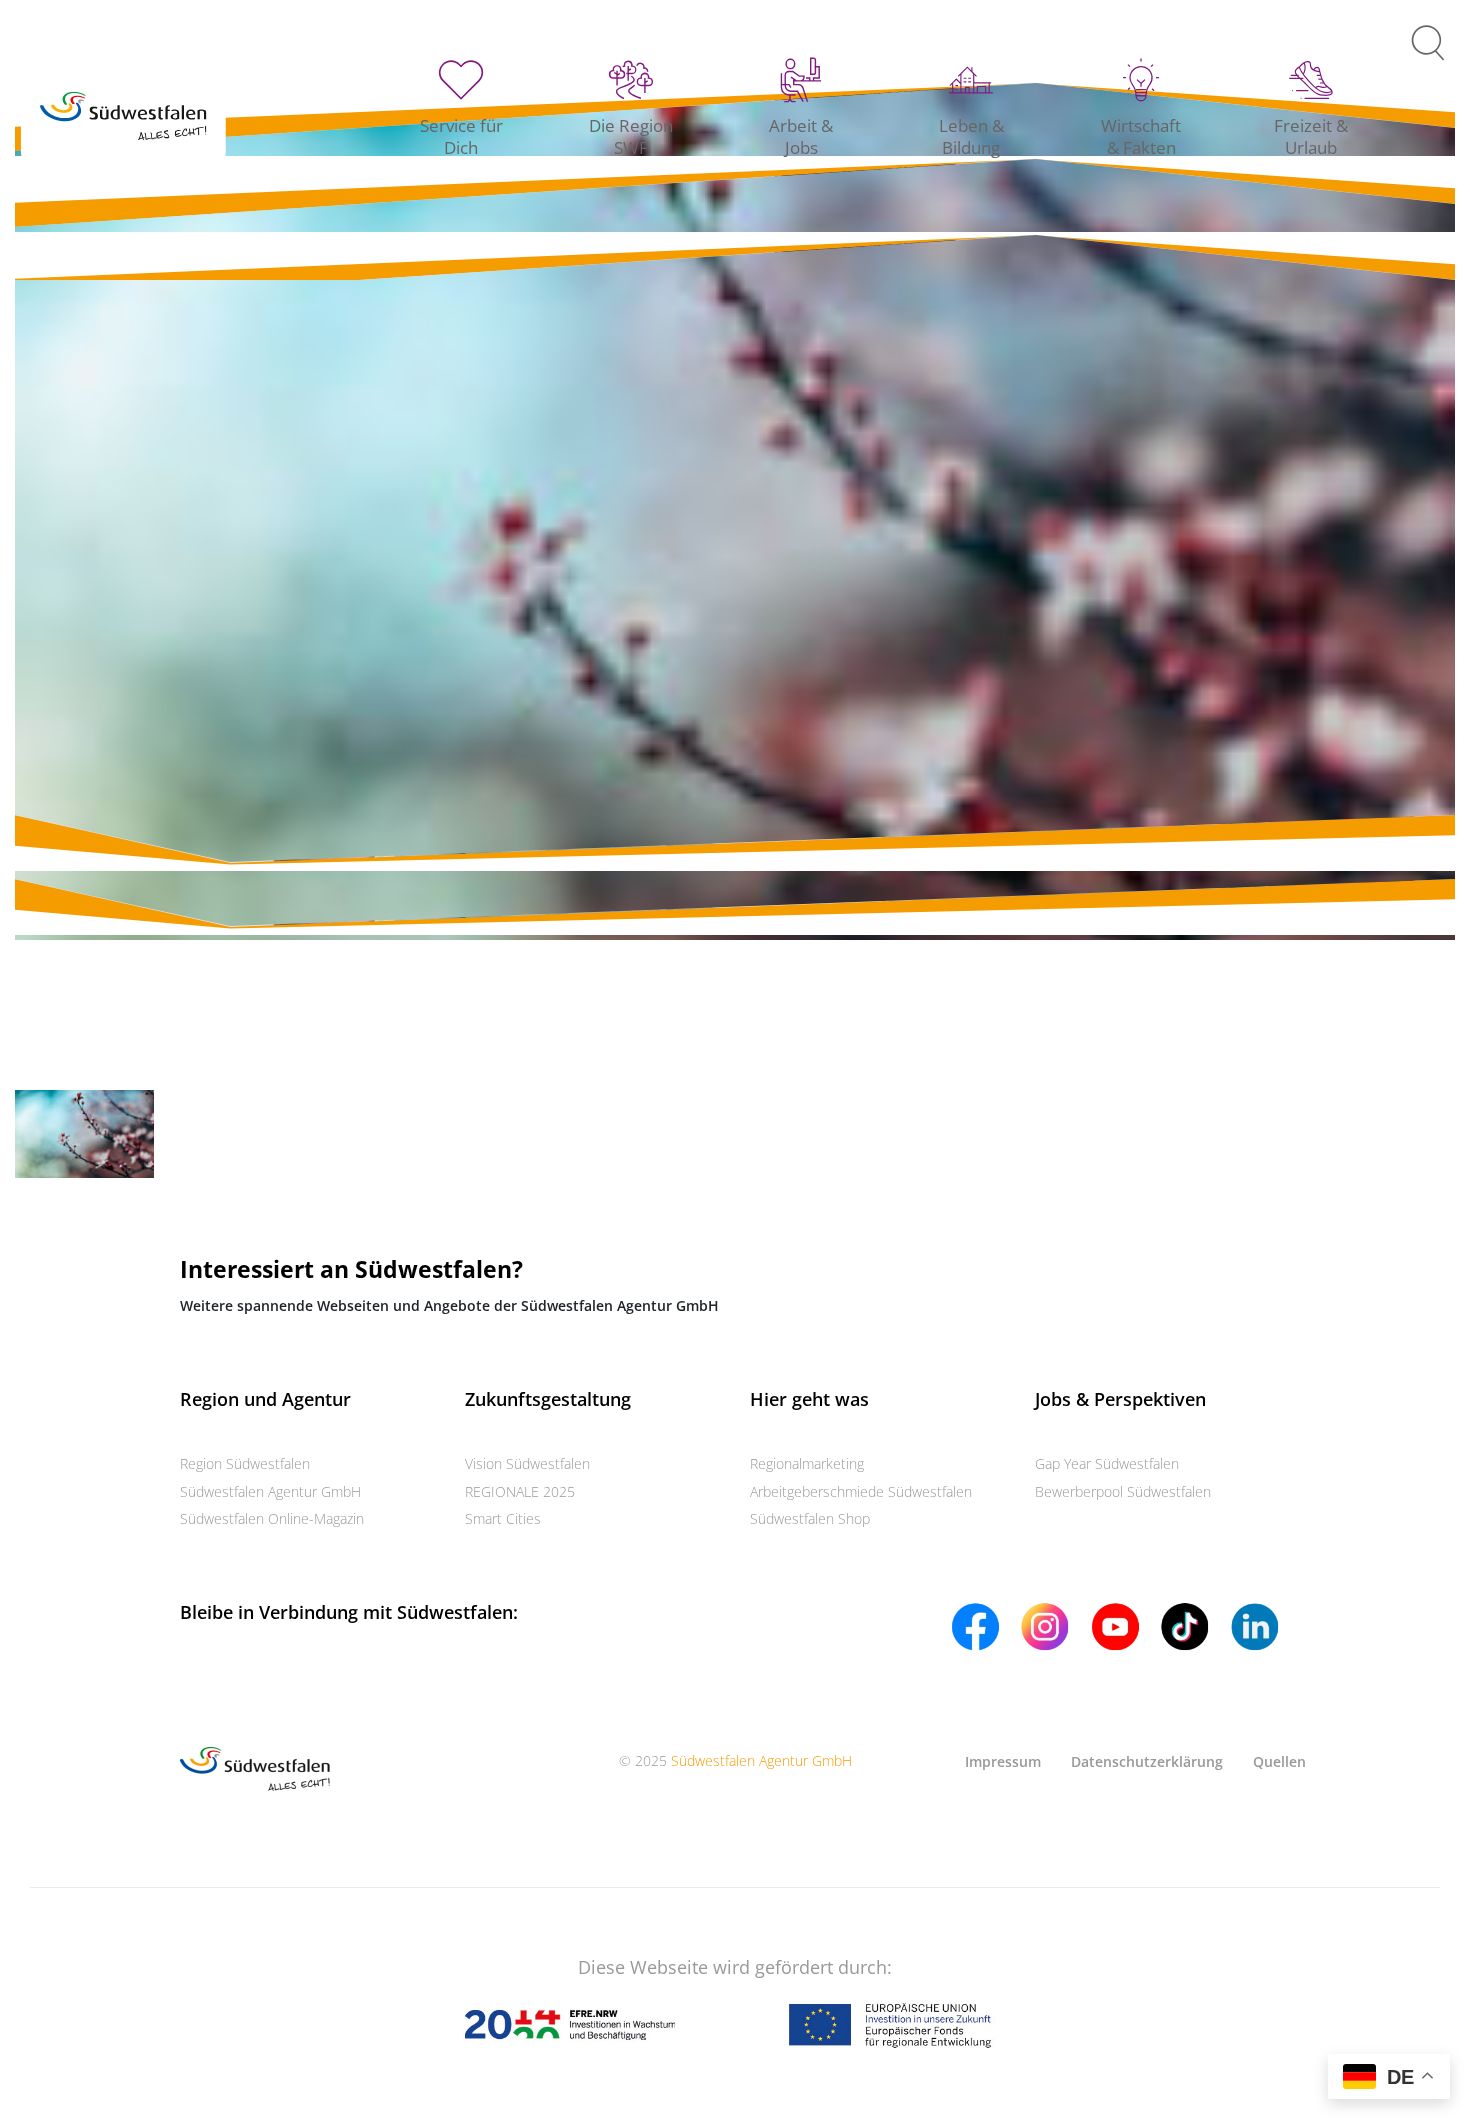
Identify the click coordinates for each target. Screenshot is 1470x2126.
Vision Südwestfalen (527, 1463)
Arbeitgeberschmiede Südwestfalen (861, 1491)
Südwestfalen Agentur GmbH (270, 1491)
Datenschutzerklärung (1147, 1761)
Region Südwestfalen (245, 1463)
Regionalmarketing (807, 1463)
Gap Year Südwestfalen (1107, 1463)
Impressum (1003, 1761)
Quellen (1279, 1761)
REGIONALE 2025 (520, 1491)
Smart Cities (503, 1518)
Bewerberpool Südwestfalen (1123, 1491)
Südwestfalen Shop (810, 1518)
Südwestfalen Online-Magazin (272, 1518)
